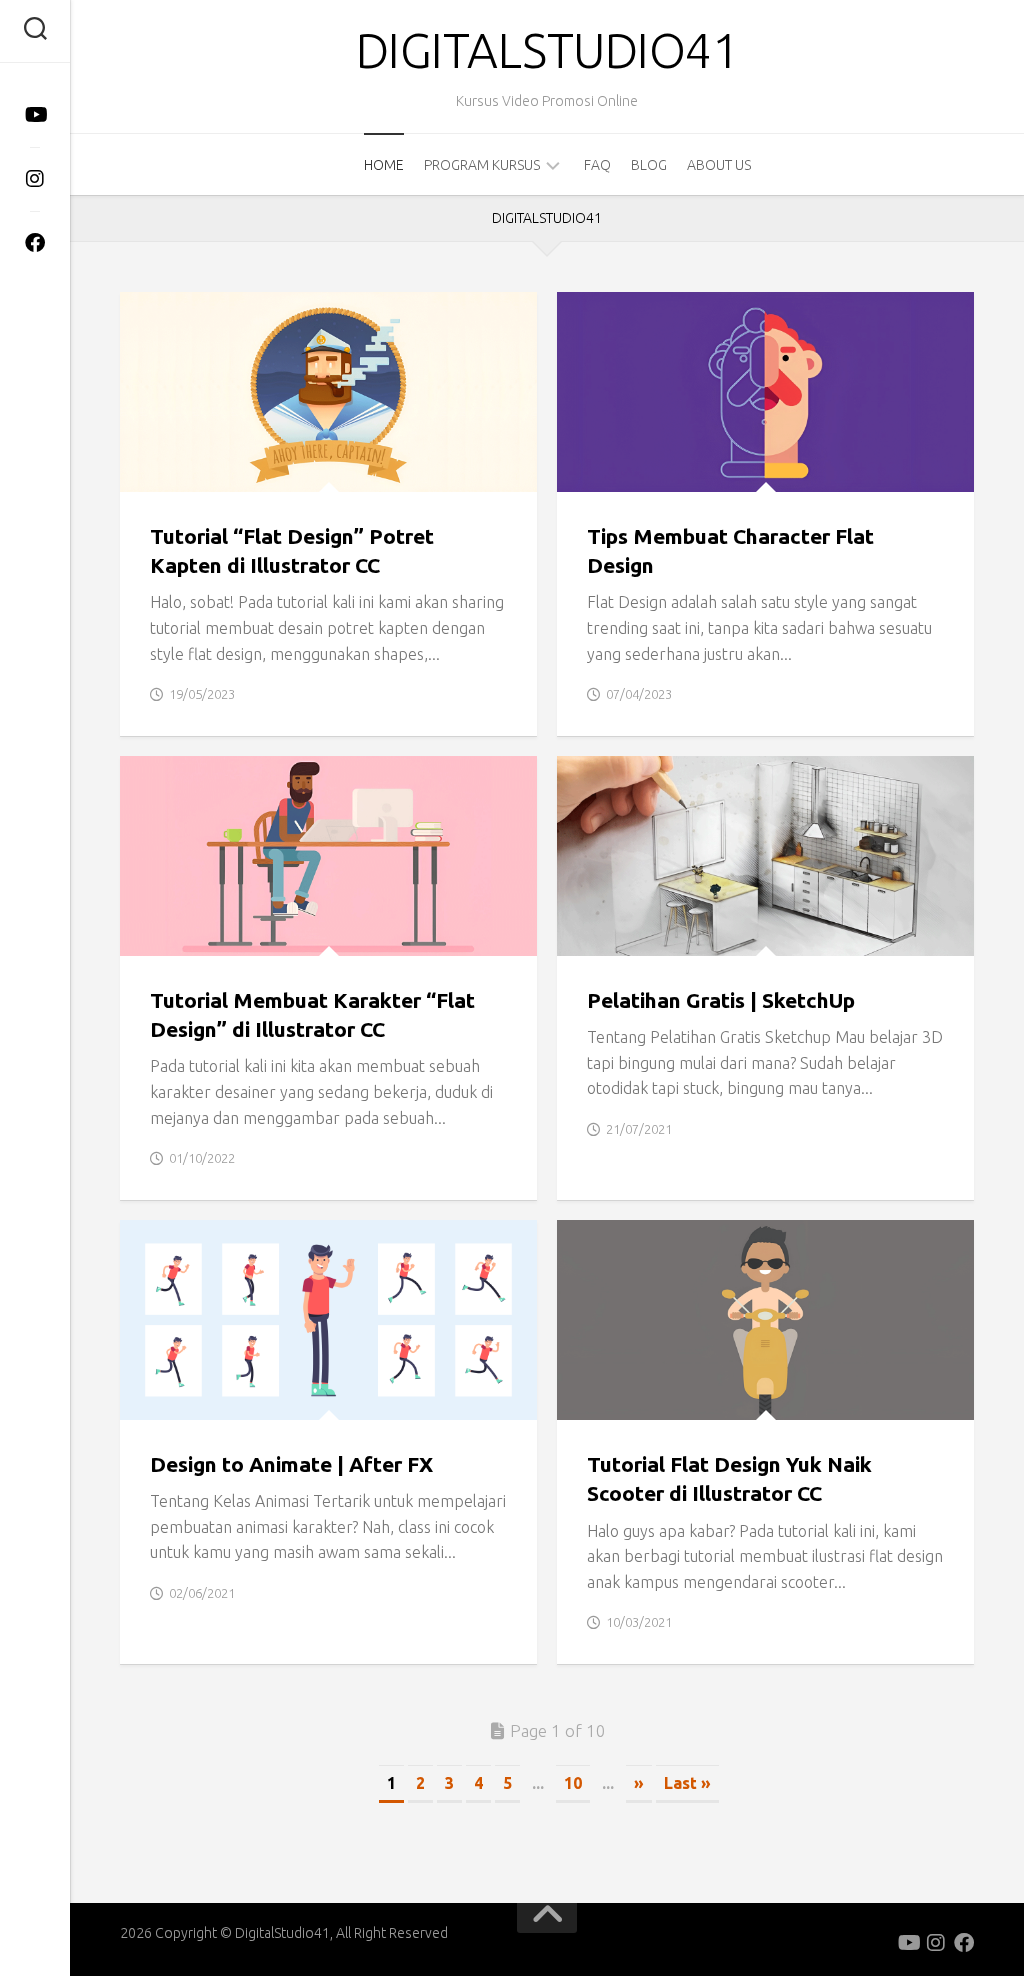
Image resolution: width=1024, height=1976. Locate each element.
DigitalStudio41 (547, 50)
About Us (719, 165)
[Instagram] (35, 179)
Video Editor (252, 1398)
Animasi (164, 1398)
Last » (687, 1783)
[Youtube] (35, 115)
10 (573, 1783)
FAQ (597, 165)
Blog (649, 165)
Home (384, 165)
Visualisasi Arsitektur (656, 934)
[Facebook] (35, 243)
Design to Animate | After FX (291, 1464)
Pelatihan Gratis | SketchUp (721, 1000)
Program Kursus (482, 165)
